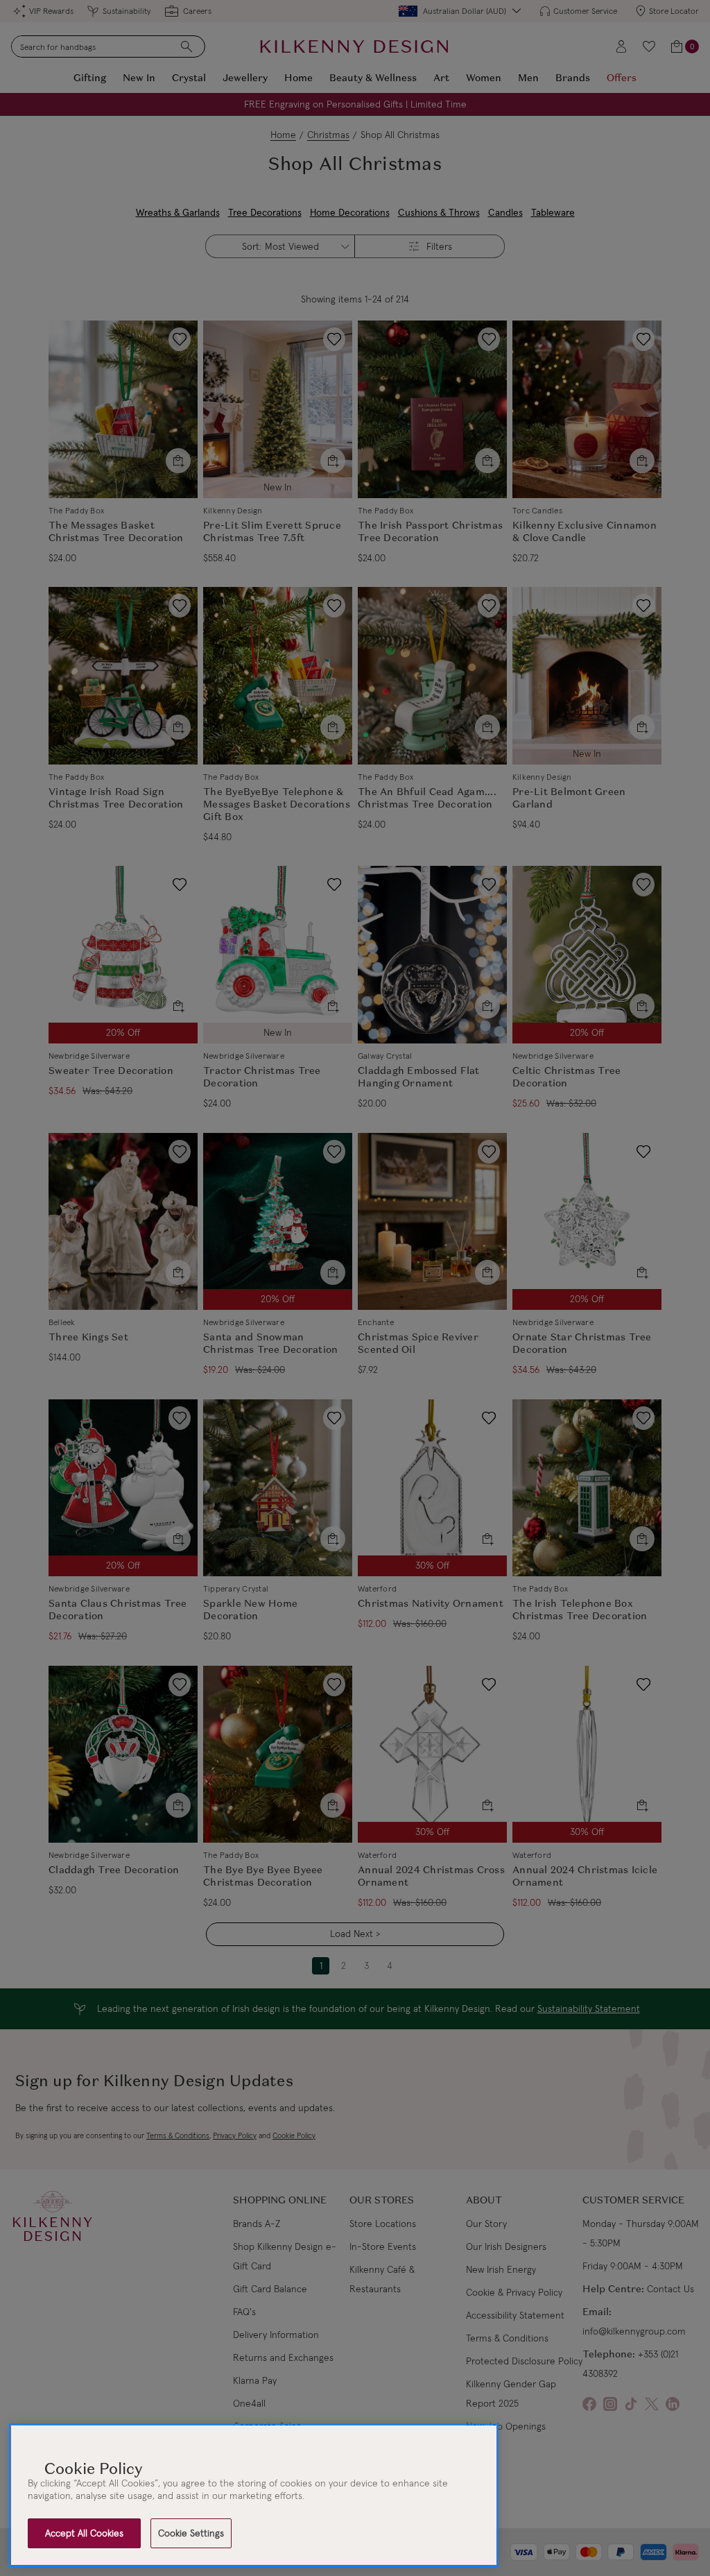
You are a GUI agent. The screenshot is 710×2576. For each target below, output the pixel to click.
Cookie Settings (191, 2533)
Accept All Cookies (84, 2533)
